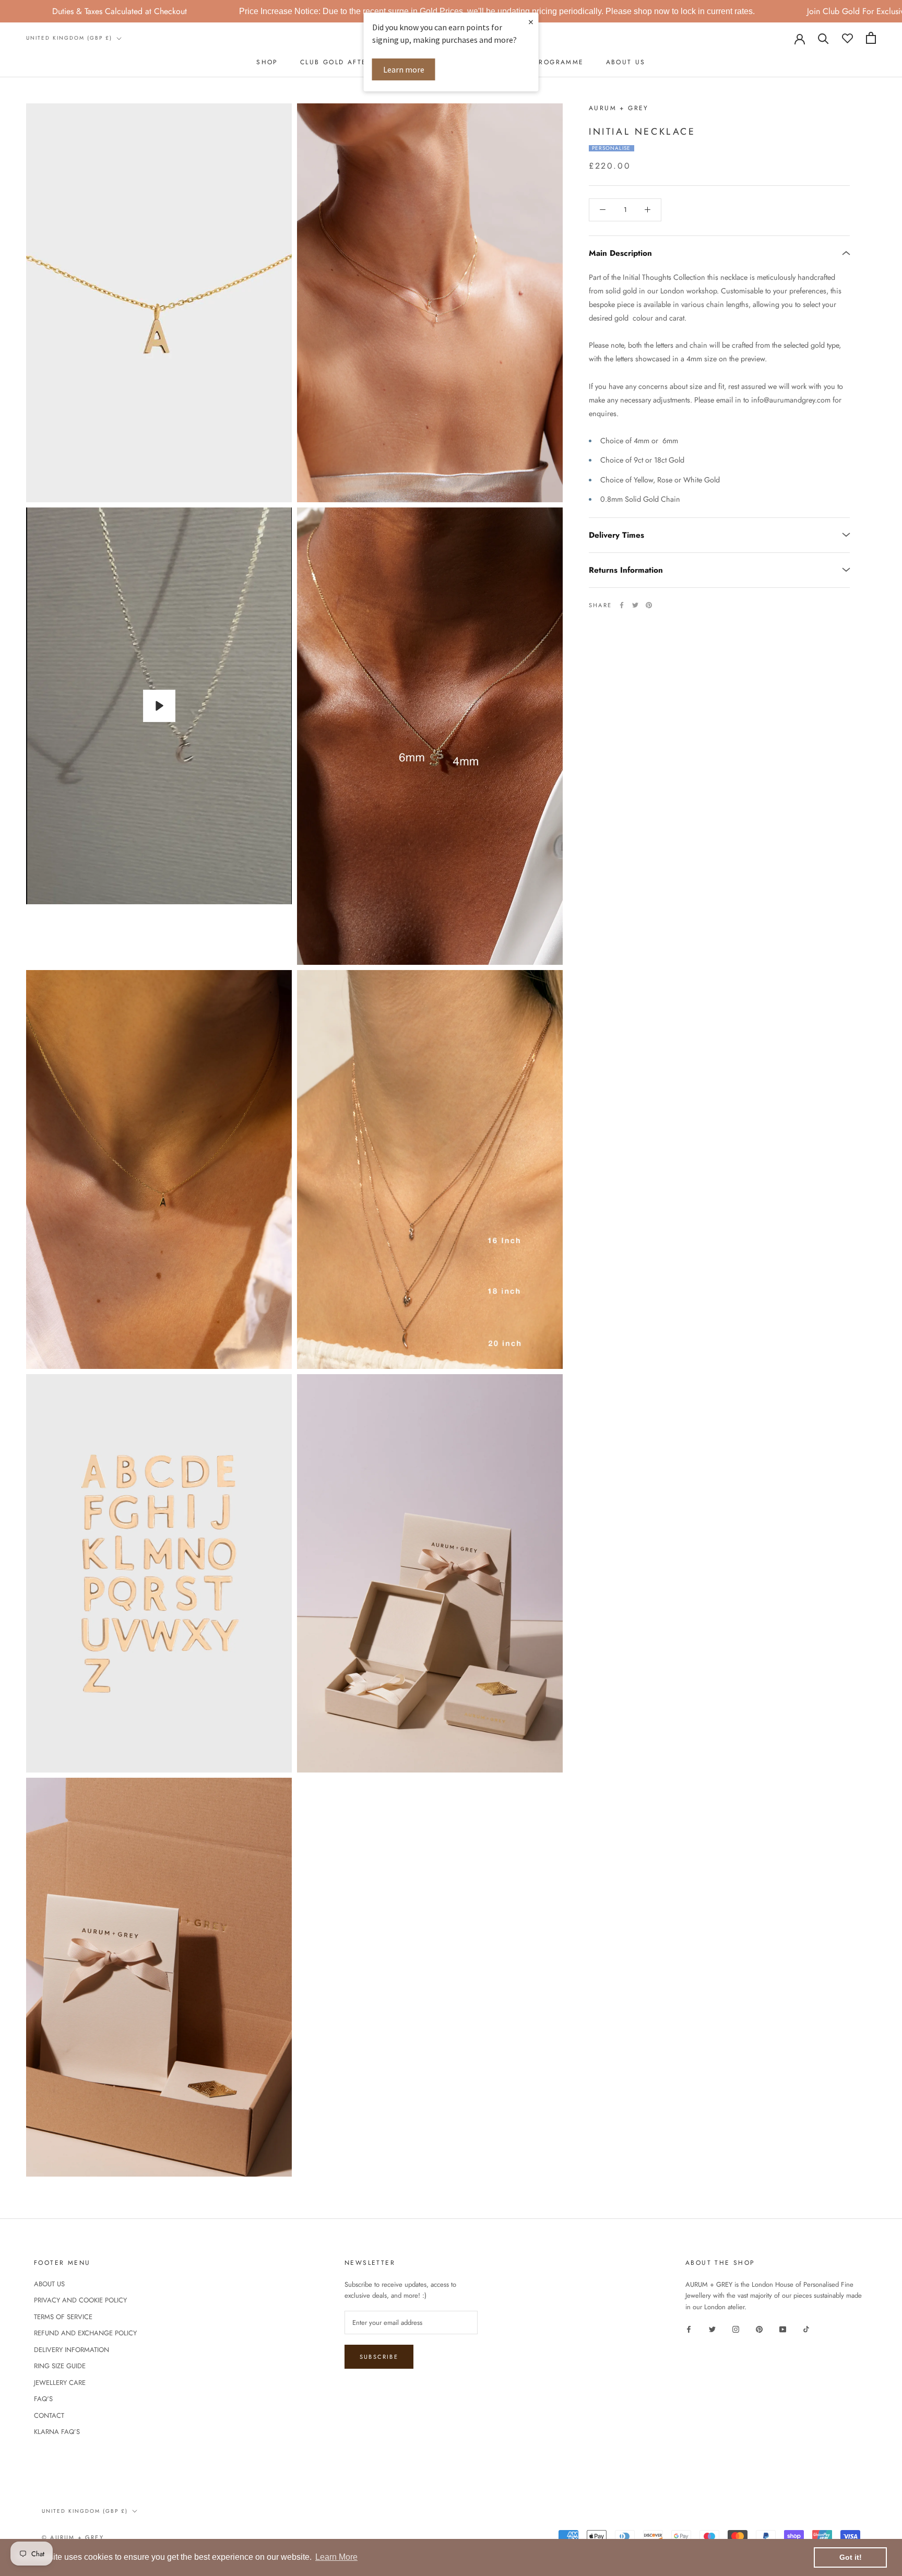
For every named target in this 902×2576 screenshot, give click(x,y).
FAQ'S (43, 2399)
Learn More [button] (336, 2557)
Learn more (404, 69)
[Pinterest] (649, 605)
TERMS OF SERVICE (63, 2317)
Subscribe (379, 2357)
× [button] (531, 22)
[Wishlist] (847, 38)
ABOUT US (626, 62)
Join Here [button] (825, 11)
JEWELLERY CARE (60, 2383)
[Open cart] (871, 38)
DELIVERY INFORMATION (72, 2350)
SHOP (267, 62)
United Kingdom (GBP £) (69, 38)
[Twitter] (635, 605)
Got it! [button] (851, 2557)
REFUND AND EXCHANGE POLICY (85, 2333)
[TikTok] (806, 2328)
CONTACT (49, 2415)
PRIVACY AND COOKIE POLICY (80, 2300)
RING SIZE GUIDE (60, 2366)
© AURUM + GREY (73, 2537)
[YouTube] (783, 2328)
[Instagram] (736, 2328)
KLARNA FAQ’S (57, 2432)
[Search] (823, 38)
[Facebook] (622, 605)
